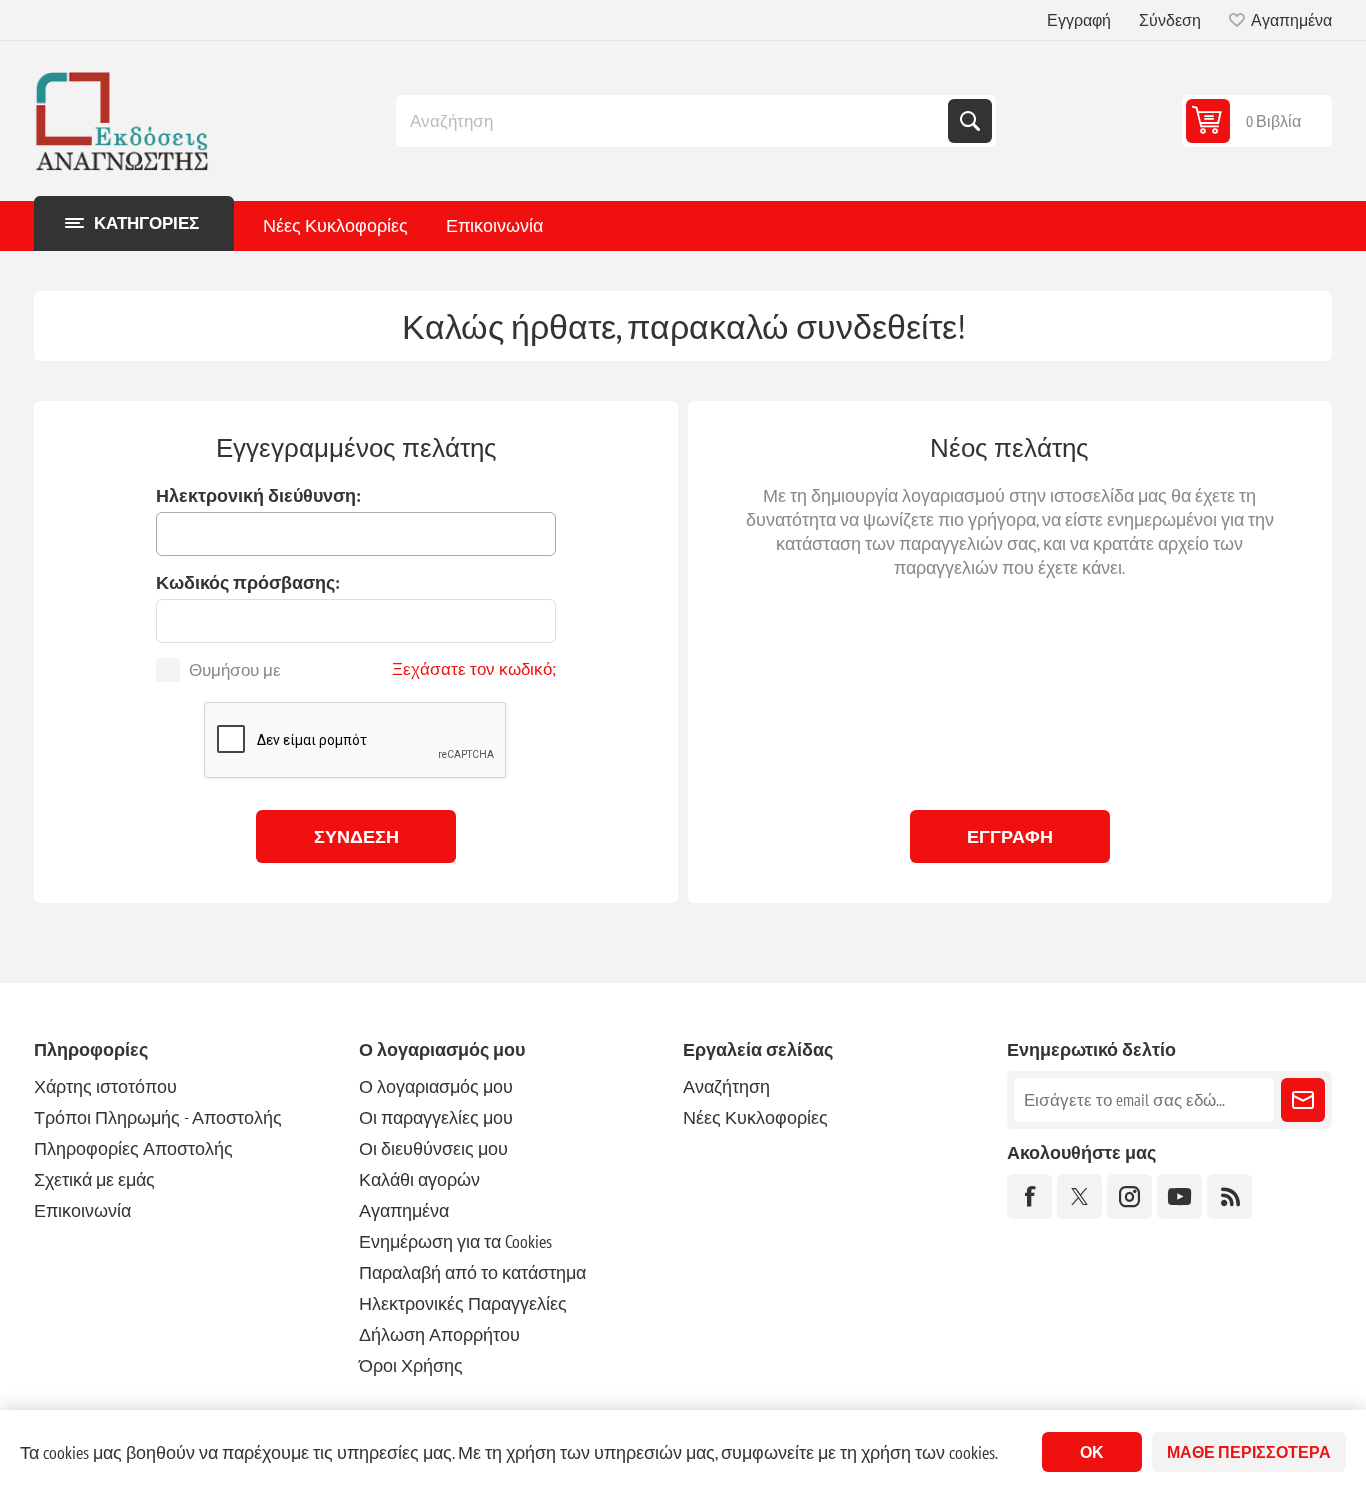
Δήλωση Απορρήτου (439, 1334)
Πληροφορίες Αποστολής (133, 1148)
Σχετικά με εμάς (94, 1179)
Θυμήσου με (235, 670)
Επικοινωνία (494, 225)
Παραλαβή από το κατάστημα (472, 1272)
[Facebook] (1029, 1196)
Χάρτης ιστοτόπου (105, 1086)
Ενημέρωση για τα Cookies (455, 1241)
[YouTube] (1179, 1196)
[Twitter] (1079, 1196)
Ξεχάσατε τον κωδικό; (474, 669)
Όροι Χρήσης (411, 1365)
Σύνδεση (1170, 20)
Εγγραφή (1079, 20)
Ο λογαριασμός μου (436, 1086)
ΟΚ (1092, 1452)
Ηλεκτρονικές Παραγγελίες (463, 1303)
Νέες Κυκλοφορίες (335, 225)
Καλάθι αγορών (419, 1179)
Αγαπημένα (404, 1210)
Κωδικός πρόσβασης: (248, 582)
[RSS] (1229, 1196)
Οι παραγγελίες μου (436, 1117)
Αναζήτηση (970, 121)
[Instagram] (1129, 1196)
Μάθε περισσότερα (1249, 1452)
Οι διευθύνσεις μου (433, 1148)
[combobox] (674, 121)
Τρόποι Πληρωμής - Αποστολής (158, 1117)
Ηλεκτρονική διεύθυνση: (258, 495)
